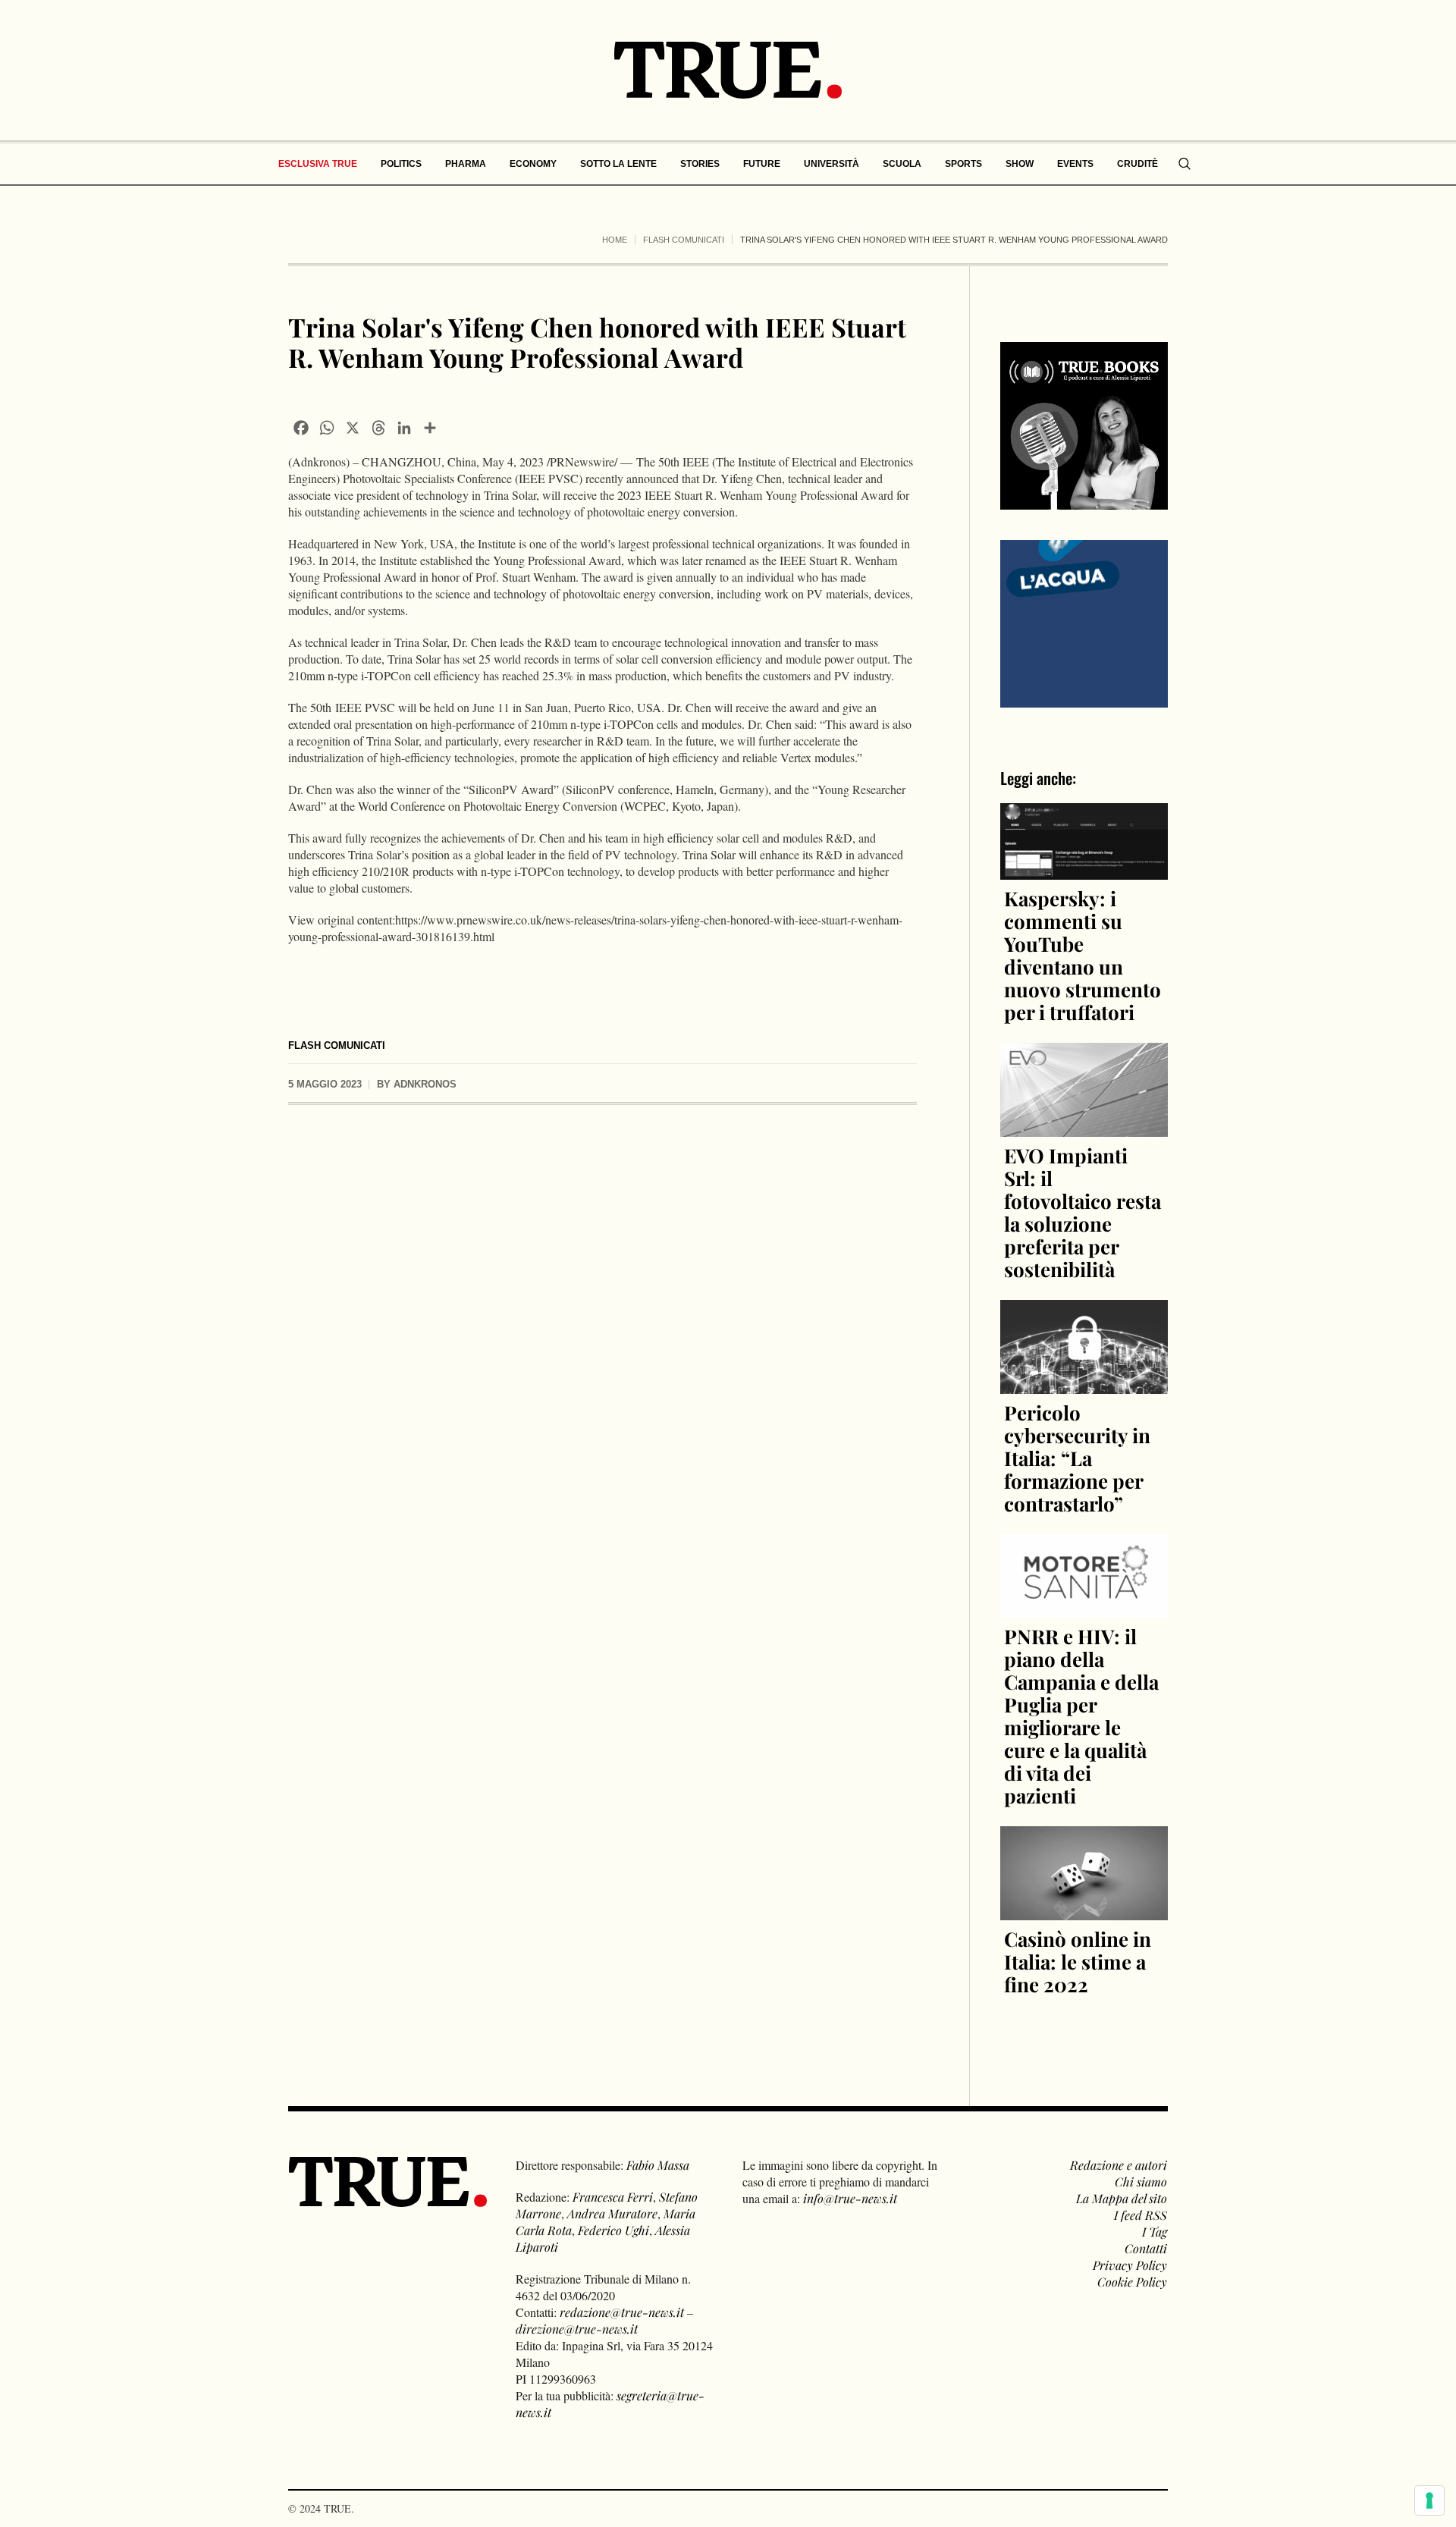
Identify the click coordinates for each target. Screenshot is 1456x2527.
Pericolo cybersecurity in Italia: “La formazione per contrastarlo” (1077, 1458)
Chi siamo (1141, 2182)
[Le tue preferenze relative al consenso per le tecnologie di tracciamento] (1429, 2500)
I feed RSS (1141, 2215)
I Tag (1155, 2232)
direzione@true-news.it (577, 2329)
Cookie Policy (1132, 2282)
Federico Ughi (613, 2230)
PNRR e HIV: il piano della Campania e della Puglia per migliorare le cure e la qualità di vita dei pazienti (1081, 1716)
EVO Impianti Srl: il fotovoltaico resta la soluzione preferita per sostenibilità (1083, 1212)
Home (615, 240)
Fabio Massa (658, 2165)
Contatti (1146, 2248)
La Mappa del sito (1122, 2198)
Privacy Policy (1130, 2265)
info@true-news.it (850, 2198)
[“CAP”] (1084, 622)
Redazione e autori (1119, 2165)
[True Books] (1084, 501)
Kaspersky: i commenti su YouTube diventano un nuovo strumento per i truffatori (1083, 955)
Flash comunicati (684, 240)
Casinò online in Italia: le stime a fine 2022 (1078, 1962)
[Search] (1185, 164)
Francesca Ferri (613, 2197)
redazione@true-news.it (622, 2312)
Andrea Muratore (612, 2213)
